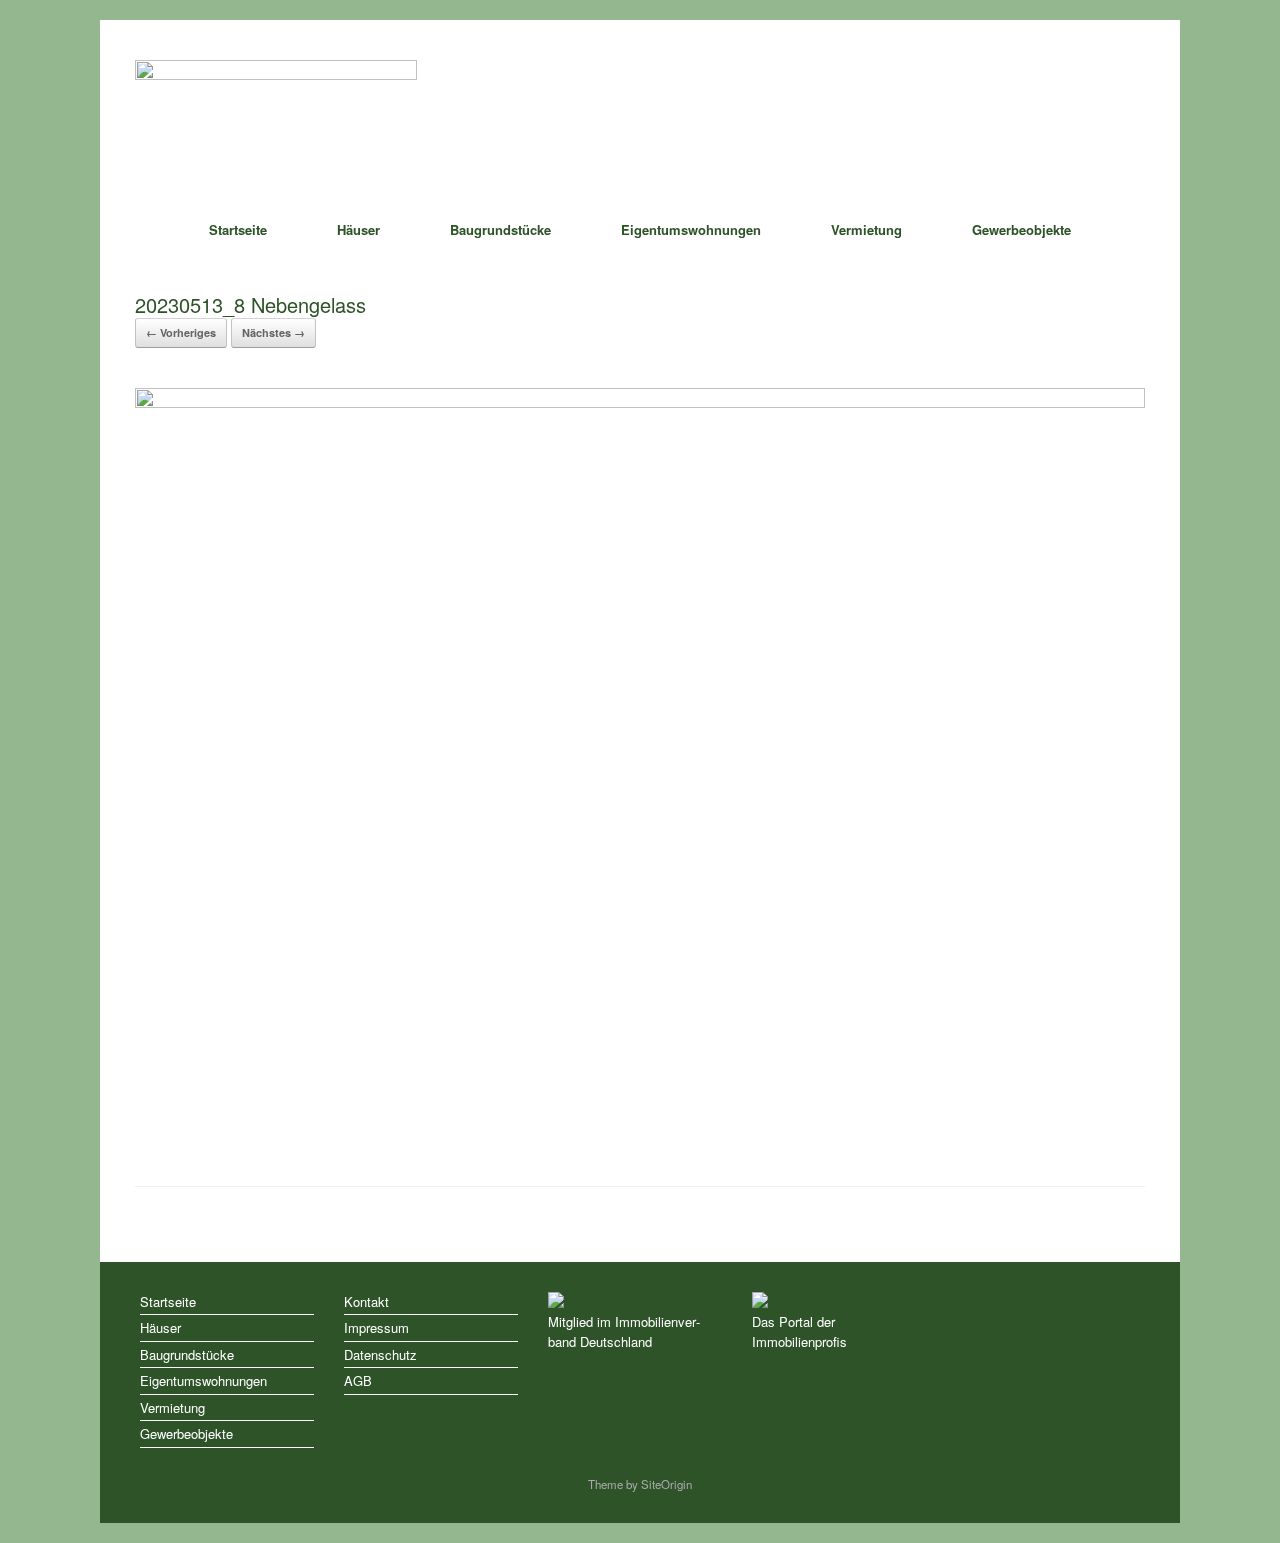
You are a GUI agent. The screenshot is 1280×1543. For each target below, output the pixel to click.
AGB (358, 1380)
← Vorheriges (181, 332)
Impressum (376, 1327)
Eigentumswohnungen (691, 229)
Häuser (358, 229)
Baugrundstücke (500, 229)
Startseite (238, 229)
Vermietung (866, 229)
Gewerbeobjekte (1021, 229)
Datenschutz (380, 1354)
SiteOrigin (666, 1484)
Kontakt (366, 1301)
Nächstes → (273, 332)
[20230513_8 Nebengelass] (640, 402)
